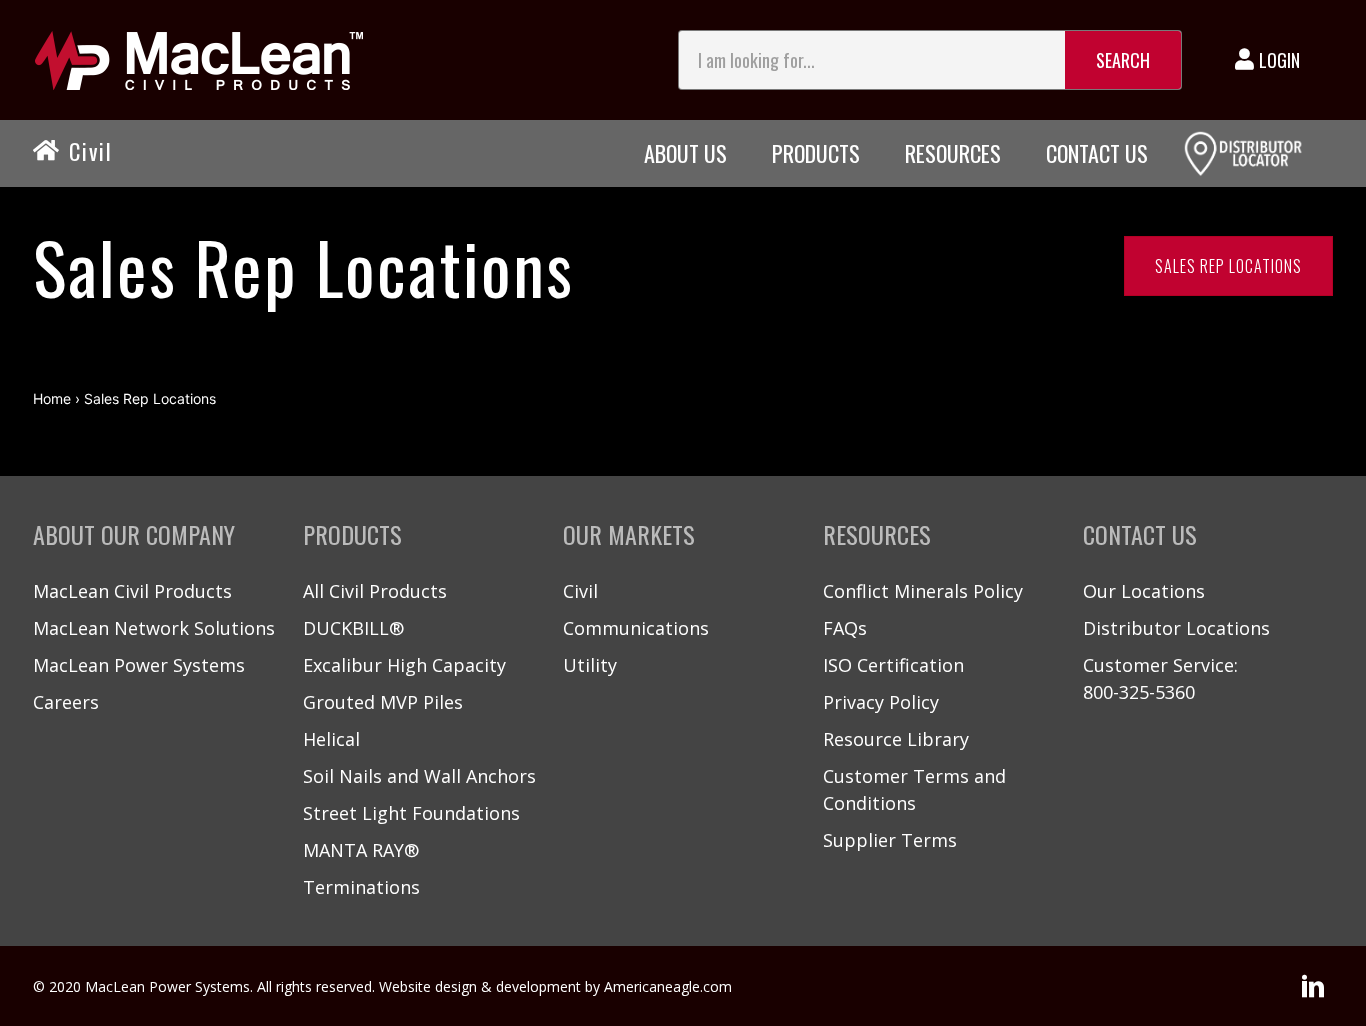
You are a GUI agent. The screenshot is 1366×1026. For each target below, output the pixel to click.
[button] (1313, 986)
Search (1123, 60)
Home (52, 398)
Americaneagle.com (668, 986)
